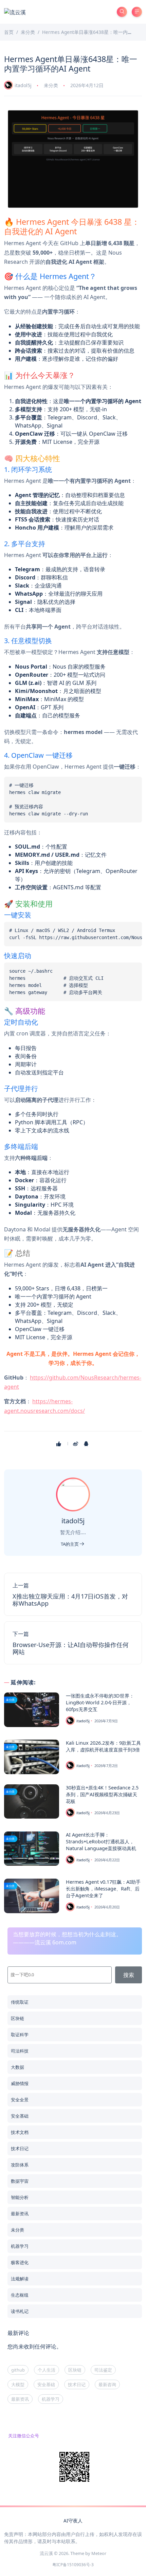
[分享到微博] (76, 1444)
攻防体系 (20, 2165)
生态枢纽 (20, 2295)
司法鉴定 (103, 2370)
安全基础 (20, 2116)
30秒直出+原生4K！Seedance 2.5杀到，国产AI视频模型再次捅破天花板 (102, 1794)
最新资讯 (20, 2214)
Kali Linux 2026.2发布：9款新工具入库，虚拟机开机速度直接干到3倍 (103, 1746)
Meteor (99, 2553)
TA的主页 (70, 1544)
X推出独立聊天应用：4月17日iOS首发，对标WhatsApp (70, 1600)
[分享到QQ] (87, 1444)
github (18, 2370)
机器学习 (20, 2246)
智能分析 (20, 2197)
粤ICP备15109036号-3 (73, 2565)
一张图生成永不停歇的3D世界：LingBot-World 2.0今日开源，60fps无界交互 (100, 1702)
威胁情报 (20, 2083)
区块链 (17, 2018)
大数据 (17, 2067)
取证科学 (20, 2035)
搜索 (129, 1975)
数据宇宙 (20, 2181)
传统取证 (20, 2002)
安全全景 (20, 2100)
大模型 (18, 2384)
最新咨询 (107, 2384)
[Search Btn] (122, 12)
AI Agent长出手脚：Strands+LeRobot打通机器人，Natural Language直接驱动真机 (101, 1841)
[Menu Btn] (137, 12)
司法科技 (20, 2051)
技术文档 (20, 2132)
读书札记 (20, 2311)
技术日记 (20, 2148)
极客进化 (20, 2262)
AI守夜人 (73, 2521)
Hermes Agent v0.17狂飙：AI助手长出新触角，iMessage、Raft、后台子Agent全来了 (103, 1889)
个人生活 (47, 2370)
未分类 (51, 85)
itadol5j (23, 85)
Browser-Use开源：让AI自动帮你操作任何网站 (71, 1648)
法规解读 (20, 2279)
